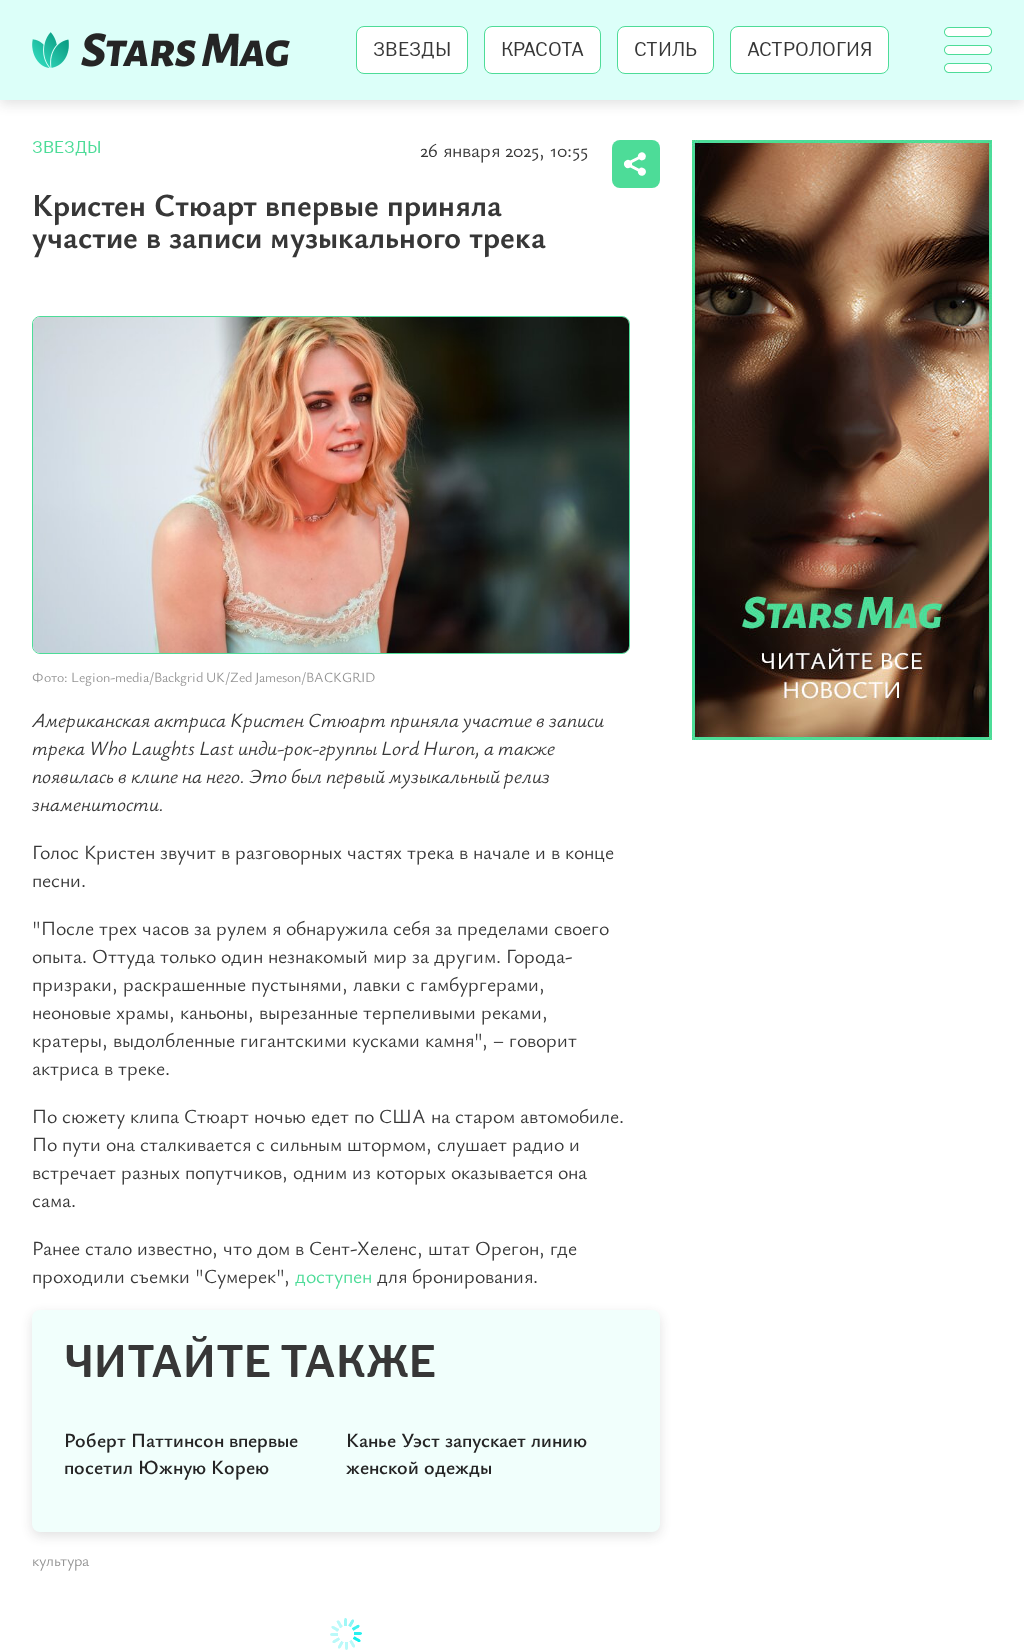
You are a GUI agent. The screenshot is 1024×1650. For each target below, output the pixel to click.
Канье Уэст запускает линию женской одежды (466, 1453)
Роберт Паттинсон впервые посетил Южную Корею (181, 1453)
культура (60, 1560)
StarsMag (166, 50)
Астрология (809, 50)
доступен (333, 1275)
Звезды (412, 50)
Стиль (665, 50)
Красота (542, 50)
